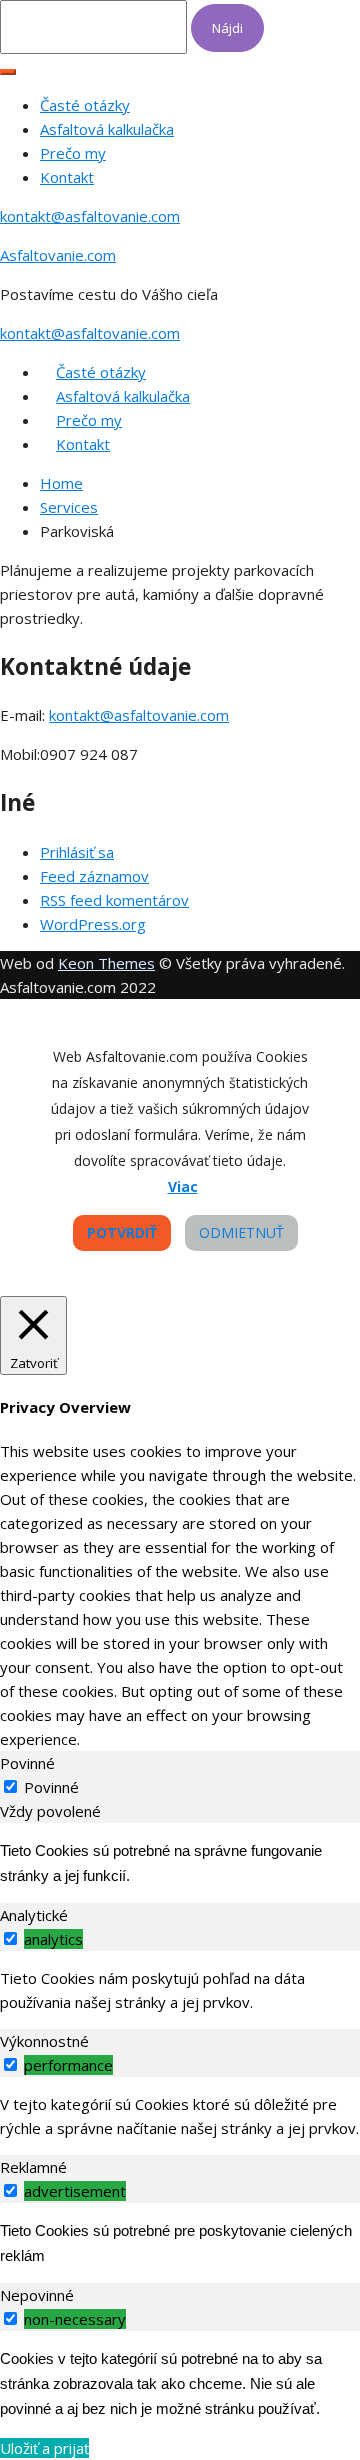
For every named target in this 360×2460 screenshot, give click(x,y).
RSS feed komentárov (114, 900)
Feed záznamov (94, 876)
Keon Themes (106, 963)
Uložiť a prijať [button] (44, 2448)
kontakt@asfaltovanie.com (90, 216)
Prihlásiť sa (77, 852)
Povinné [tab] (27, 1763)
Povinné (51, 1787)
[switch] (10, 1938)
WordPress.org (93, 924)
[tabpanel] (180, 1863)
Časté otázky (85, 105)
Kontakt (67, 177)
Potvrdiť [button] (122, 1232)
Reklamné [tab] (33, 2167)
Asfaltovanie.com (58, 255)
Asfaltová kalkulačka (107, 129)
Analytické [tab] (34, 1915)
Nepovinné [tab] (37, 2295)
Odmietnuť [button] (241, 1232)
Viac (183, 1186)
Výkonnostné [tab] (44, 2041)
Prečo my (73, 153)
